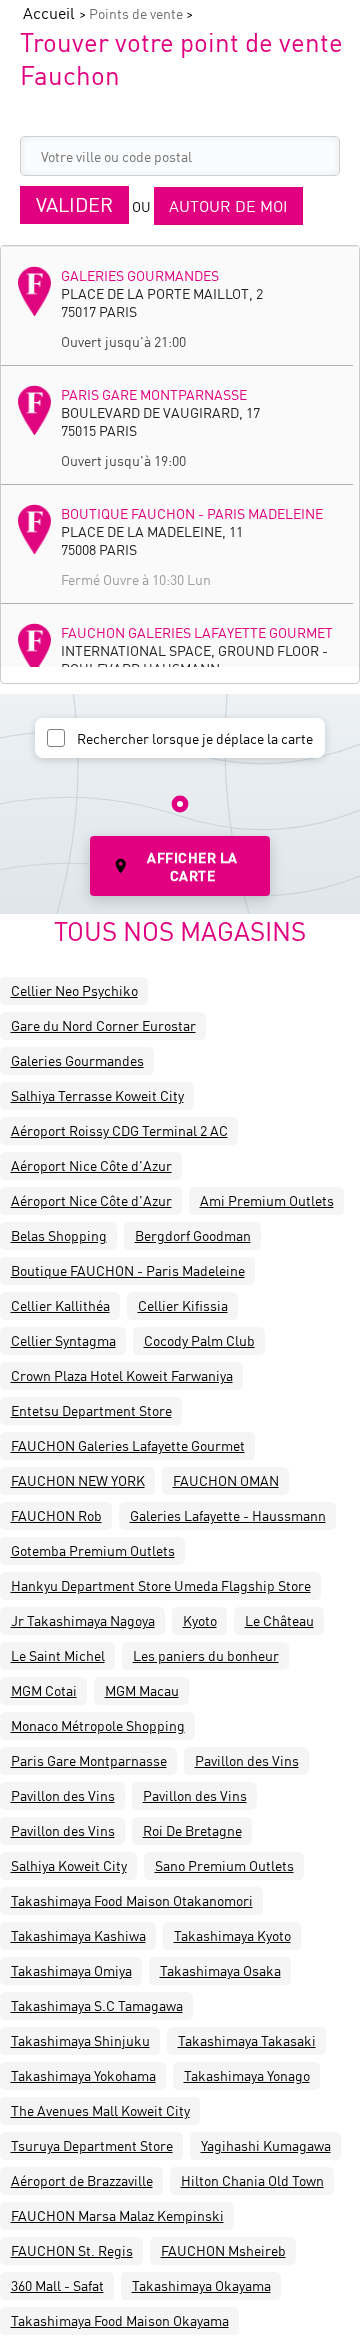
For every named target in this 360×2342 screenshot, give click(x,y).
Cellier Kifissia (183, 1305)
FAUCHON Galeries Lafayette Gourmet (197, 632)
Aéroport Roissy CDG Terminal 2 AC (119, 1130)
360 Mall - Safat (57, 2285)
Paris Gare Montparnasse (154, 394)
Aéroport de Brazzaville (82, 2180)
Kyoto (200, 1620)
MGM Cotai (44, 1690)
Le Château (279, 1620)
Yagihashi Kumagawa (266, 2145)
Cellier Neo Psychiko (74, 990)
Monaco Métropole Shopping (98, 1725)
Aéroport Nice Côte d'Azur (91, 1165)
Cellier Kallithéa (60, 1305)
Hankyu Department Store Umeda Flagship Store (161, 1585)
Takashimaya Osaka (220, 1970)
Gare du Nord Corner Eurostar (103, 1025)
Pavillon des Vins (247, 1760)
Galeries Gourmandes (140, 275)
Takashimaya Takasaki (247, 2040)
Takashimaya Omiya (71, 1970)
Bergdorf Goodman (193, 1235)
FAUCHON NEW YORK (78, 1480)
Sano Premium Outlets (224, 1865)
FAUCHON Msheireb (223, 2250)
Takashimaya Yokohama (83, 2075)
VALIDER (74, 204)
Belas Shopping (59, 1235)
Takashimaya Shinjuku (80, 2040)
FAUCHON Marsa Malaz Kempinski (117, 2215)
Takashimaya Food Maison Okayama (120, 2320)
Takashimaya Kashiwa (78, 1935)
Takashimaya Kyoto (232, 1935)
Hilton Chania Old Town (252, 2180)
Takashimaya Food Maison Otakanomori (132, 1900)
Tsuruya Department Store (92, 2145)
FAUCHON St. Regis (72, 2250)
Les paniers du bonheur (206, 1655)
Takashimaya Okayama (201, 2285)
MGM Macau (142, 1690)
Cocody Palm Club (199, 1340)
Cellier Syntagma (63, 1340)
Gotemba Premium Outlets (93, 1550)
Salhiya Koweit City (69, 1865)
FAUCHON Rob (56, 1515)
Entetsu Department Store (91, 1410)
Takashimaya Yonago (247, 2075)
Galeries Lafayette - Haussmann (228, 1515)
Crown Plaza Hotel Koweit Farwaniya (122, 1375)
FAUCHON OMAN (226, 1480)
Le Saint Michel (58, 1655)
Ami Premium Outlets (267, 1200)
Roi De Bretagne (192, 1830)
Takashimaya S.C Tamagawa (97, 2005)
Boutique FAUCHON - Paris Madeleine (192, 513)
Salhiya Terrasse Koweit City (97, 1095)
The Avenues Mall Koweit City (100, 2110)
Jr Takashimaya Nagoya (83, 1620)
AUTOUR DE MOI (228, 205)
